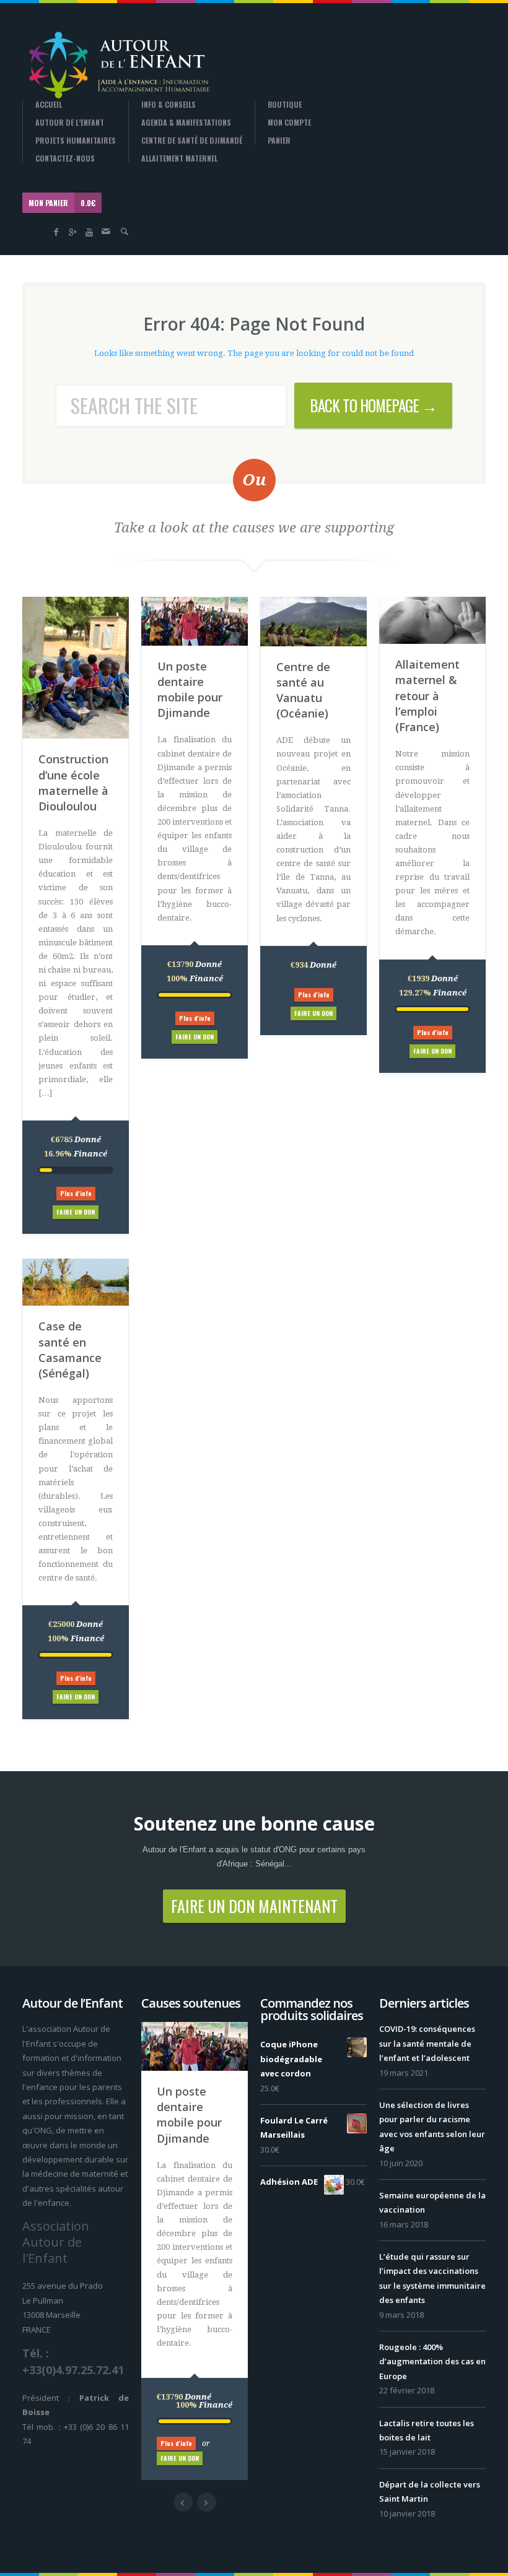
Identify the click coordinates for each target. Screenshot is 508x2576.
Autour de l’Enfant (70, 123)
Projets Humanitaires (76, 141)
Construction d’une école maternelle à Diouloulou (73, 783)
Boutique (285, 105)
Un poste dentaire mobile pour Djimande (190, 690)
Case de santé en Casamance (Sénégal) (70, 1350)
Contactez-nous (65, 158)
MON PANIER (62, 203)
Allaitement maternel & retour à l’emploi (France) (427, 696)
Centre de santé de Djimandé (192, 141)
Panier (279, 141)
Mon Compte (289, 123)
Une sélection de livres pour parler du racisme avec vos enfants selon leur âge (432, 2127)
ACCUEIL (49, 105)
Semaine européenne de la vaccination (432, 2202)
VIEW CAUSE (204, 2098)
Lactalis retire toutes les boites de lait (427, 2430)
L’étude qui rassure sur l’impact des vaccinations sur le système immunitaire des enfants (432, 2278)
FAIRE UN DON (76, 1212)
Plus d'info (76, 1193)
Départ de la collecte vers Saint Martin (430, 2491)
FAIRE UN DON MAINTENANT (254, 1906)
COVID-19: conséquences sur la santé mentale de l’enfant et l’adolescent (427, 2043)
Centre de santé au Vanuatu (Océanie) (303, 690)
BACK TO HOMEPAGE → (373, 405)
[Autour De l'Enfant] (118, 64)
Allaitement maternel (179, 158)
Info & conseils (169, 105)
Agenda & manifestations (186, 123)
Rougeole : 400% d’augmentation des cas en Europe (432, 2361)
